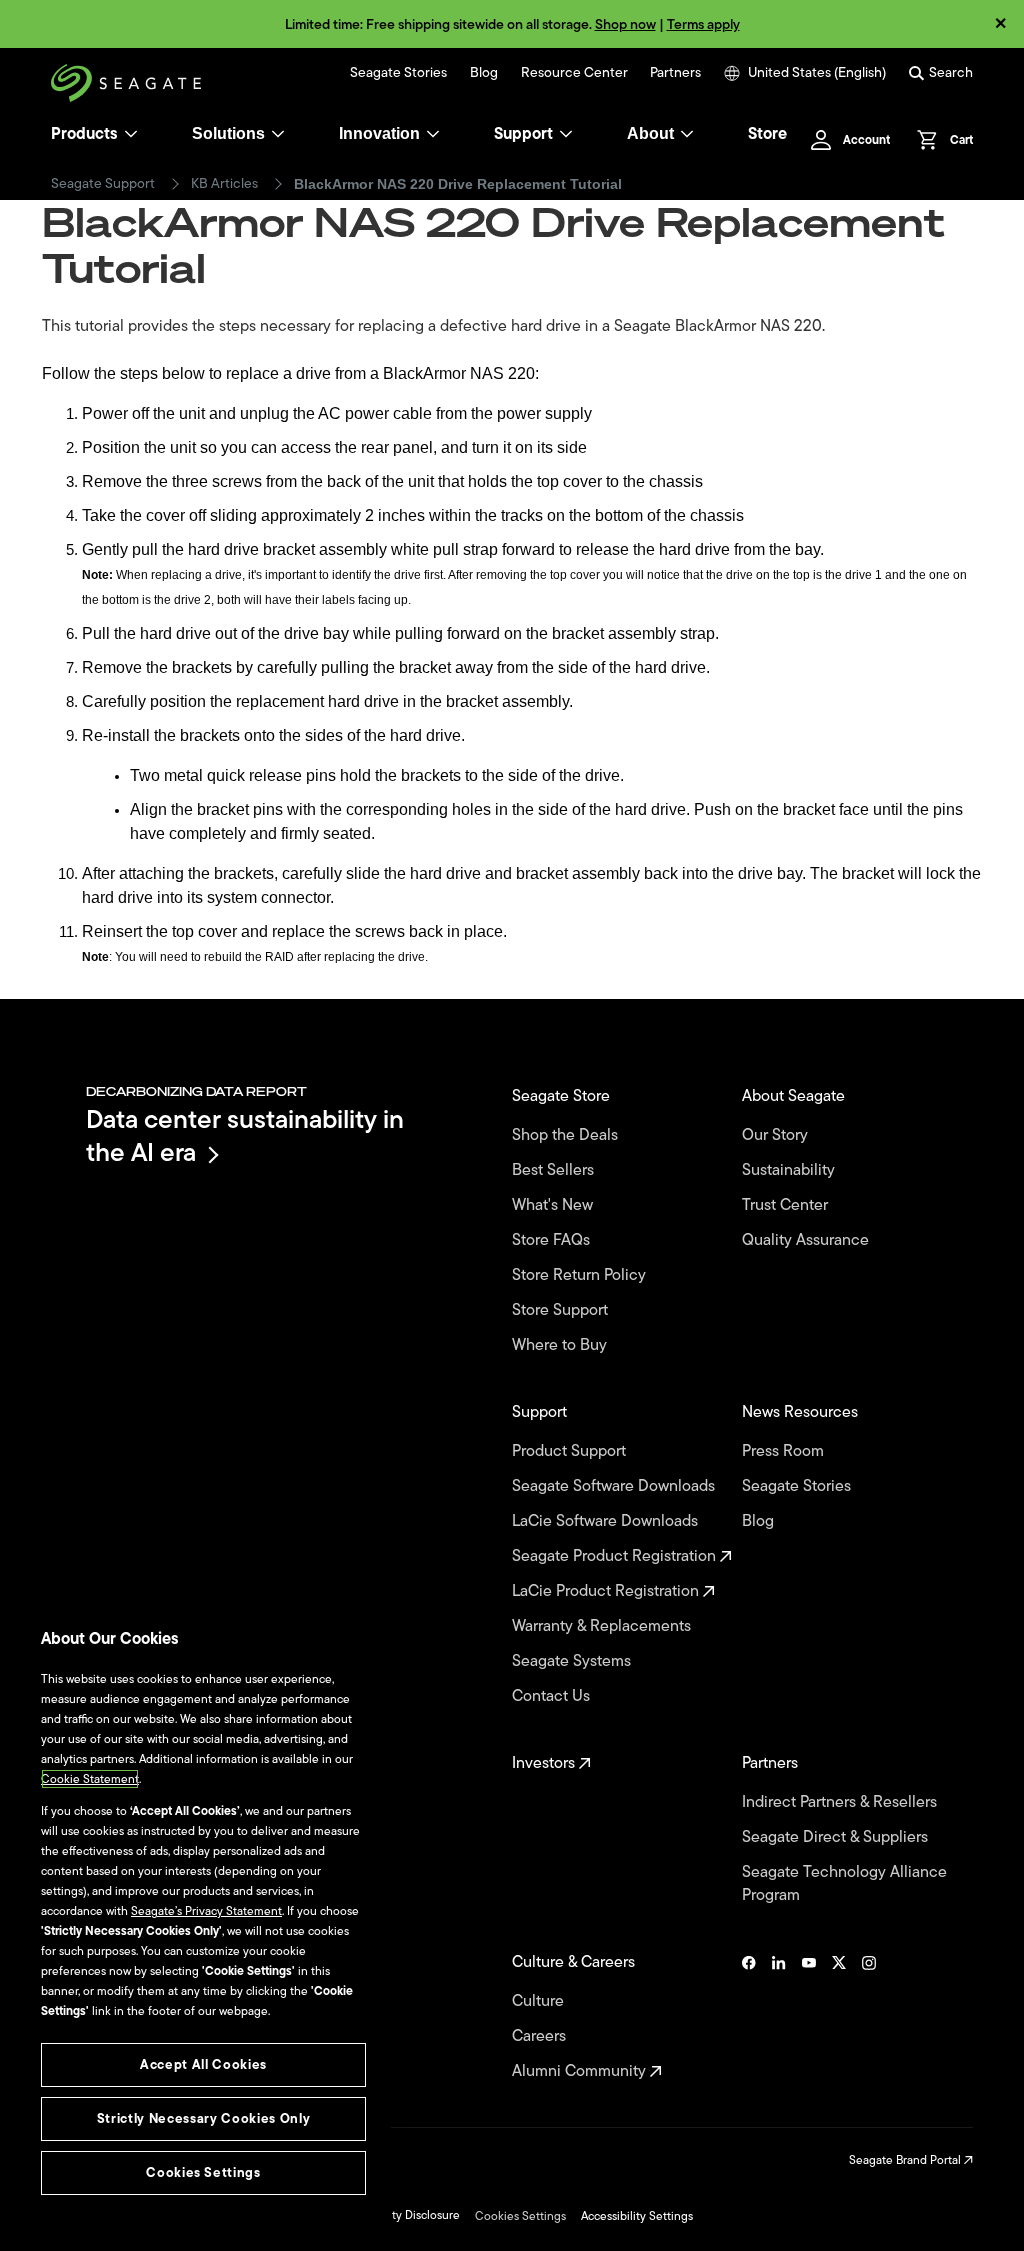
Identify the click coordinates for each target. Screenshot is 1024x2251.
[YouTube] (809, 2017)
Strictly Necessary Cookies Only (203, 2118)
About (650, 133)
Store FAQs (553, 1240)
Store (767, 134)
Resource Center (574, 73)
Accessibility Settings (637, 2216)
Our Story (777, 1135)
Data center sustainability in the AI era (245, 1135)
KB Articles (224, 184)
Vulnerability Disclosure (397, 2215)
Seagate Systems (573, 1661)
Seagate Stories (398, 73)
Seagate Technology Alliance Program (844, 1884)
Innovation (379, 133)
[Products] (131, 134)
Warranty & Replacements (603, 1626)
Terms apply (703, 24)
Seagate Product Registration (616, 1556)
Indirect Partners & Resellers (841, 1802)
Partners (675, 73)
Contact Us (553, 1696)
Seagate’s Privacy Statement (206, 1911)
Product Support (571, 1451)
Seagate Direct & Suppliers (837, 1837)
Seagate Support (103, 184)
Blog (484, 73)
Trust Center (787, 1205)
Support (523, 134)
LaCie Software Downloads (607, 1521)
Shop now (625, 24)
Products (84, 134)
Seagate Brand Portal (906, 2160)
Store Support (562, 1310)
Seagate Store (563, 1096)
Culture (540, 2001)
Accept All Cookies (203, 2064)
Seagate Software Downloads (615, 1486)
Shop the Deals (569, 1135)
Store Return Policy (581, 1275)
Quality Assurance (807, 1240)
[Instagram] (869, 2017)
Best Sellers (555, 1170)
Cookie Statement (90, 1779)
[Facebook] (749, 2017)
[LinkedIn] (779, 2017)
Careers (541, 2036)
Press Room (785, 1451)
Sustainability (790, 1170)
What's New (554, 1205)
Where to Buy (561, 1345)
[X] (839, 2017)
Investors (545, 1763)
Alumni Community (581, 2071)
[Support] (566, 134)
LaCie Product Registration (607, 1591)
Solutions (228, 133)
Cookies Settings (520, 2216)
